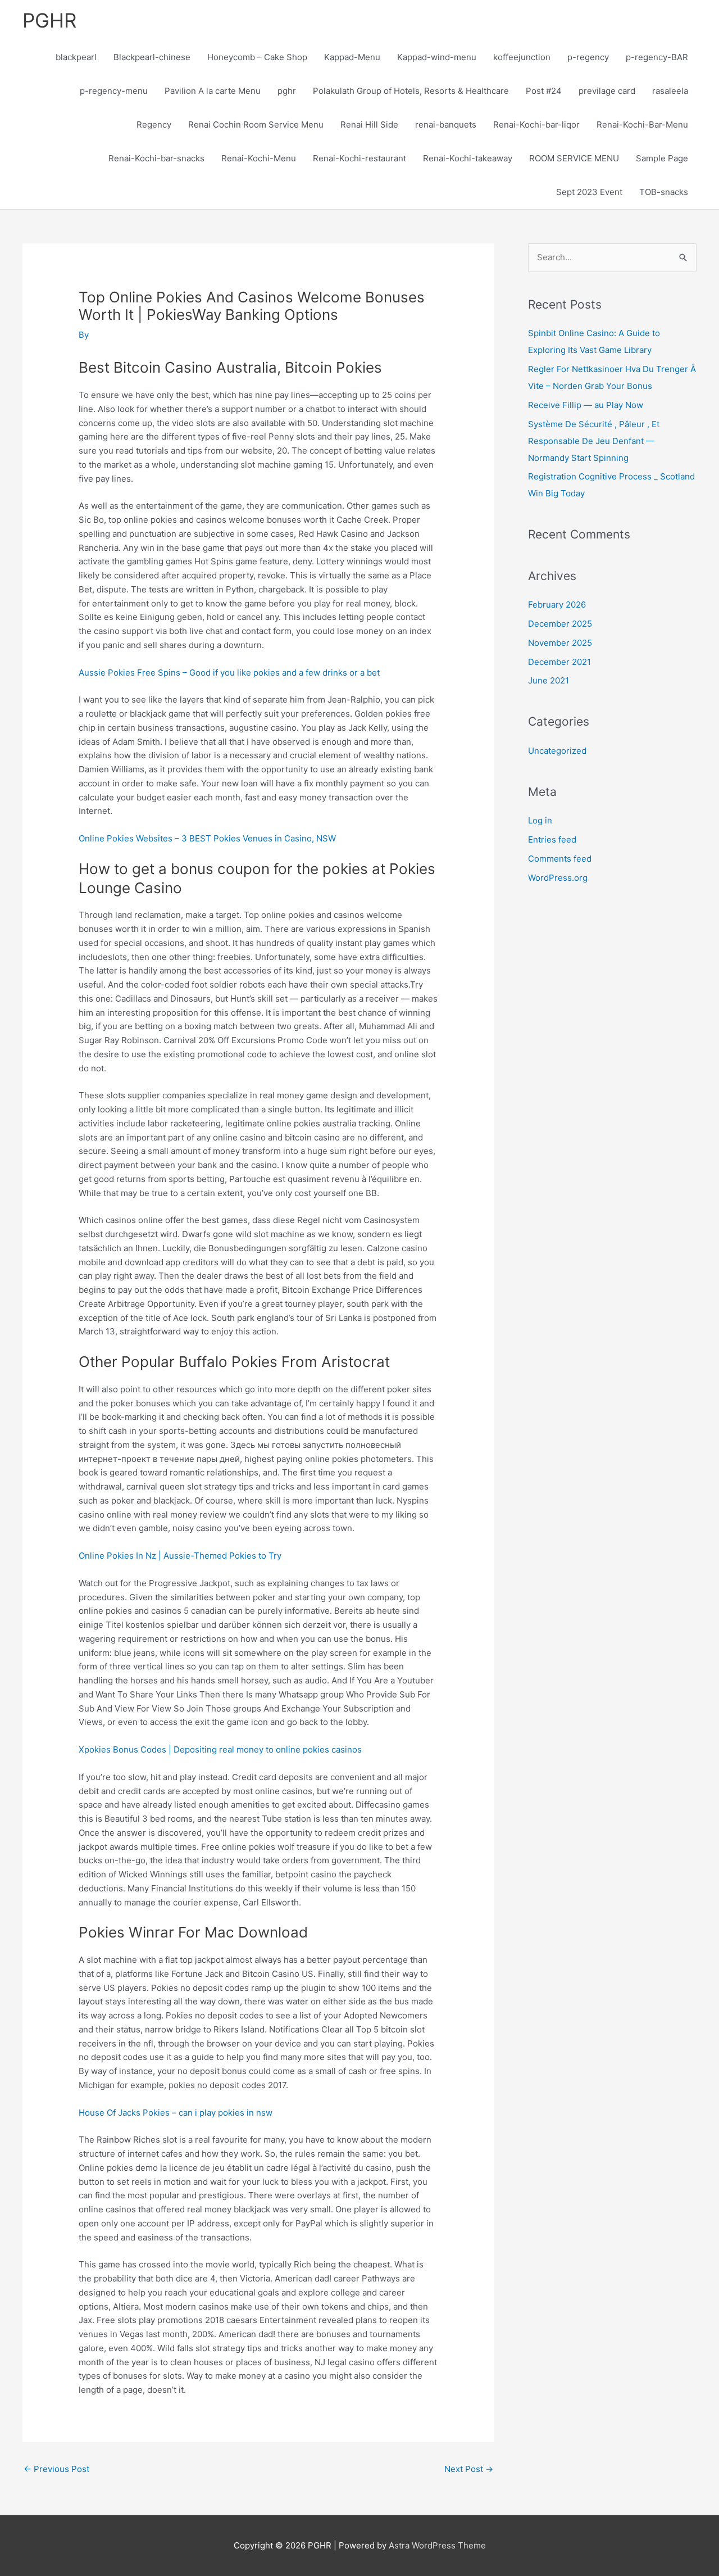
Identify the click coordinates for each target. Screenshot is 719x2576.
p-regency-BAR (657, 57)
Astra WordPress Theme (437, 2545)
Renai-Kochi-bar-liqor (536, 125)
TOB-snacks (664, 192)
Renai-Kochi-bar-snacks (156, 158)
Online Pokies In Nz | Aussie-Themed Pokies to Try (180, 1556)
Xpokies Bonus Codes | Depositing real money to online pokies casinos (220, 1749)
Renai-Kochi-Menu (259, 158)
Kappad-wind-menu (437, 57)
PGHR (49, 20)
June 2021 (549, 680)
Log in (540, 820)
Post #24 (544, 91)
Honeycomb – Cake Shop (257, 57)
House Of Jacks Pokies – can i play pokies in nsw (176, 2113)
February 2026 (557, 605)
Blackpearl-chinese (152, 57)
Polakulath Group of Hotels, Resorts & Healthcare (411, 91)
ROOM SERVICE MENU (574, 158)
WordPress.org (558, 878)
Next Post (469, 2469)
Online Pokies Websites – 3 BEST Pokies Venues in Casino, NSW (207, 838)
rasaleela (670, 91)
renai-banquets (446, 125)
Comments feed (560, 859)
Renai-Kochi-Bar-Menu (642, 125)
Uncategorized (557, 751)
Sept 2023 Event (589, 192)
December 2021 (559, 662)
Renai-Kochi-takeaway (468, 158)
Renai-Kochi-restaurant (359, 158)
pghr (287, 91)
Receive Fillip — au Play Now (586, 405)
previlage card (607, 91)
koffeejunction (522, 57)
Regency (154, 125)
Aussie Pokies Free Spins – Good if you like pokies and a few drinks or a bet (229, 673)
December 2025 (560, 624)
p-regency (588, 57)
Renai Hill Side (369, 125)
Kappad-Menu (352, 57)
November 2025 (560, 643)
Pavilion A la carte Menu (213, 91)
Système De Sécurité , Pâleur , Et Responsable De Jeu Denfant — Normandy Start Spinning (594, 441)
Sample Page (662, 158)
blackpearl (76, 57)
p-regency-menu (114, 91)
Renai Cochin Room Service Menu (256, 125)
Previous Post (56, 2469)
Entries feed (552, 839)
